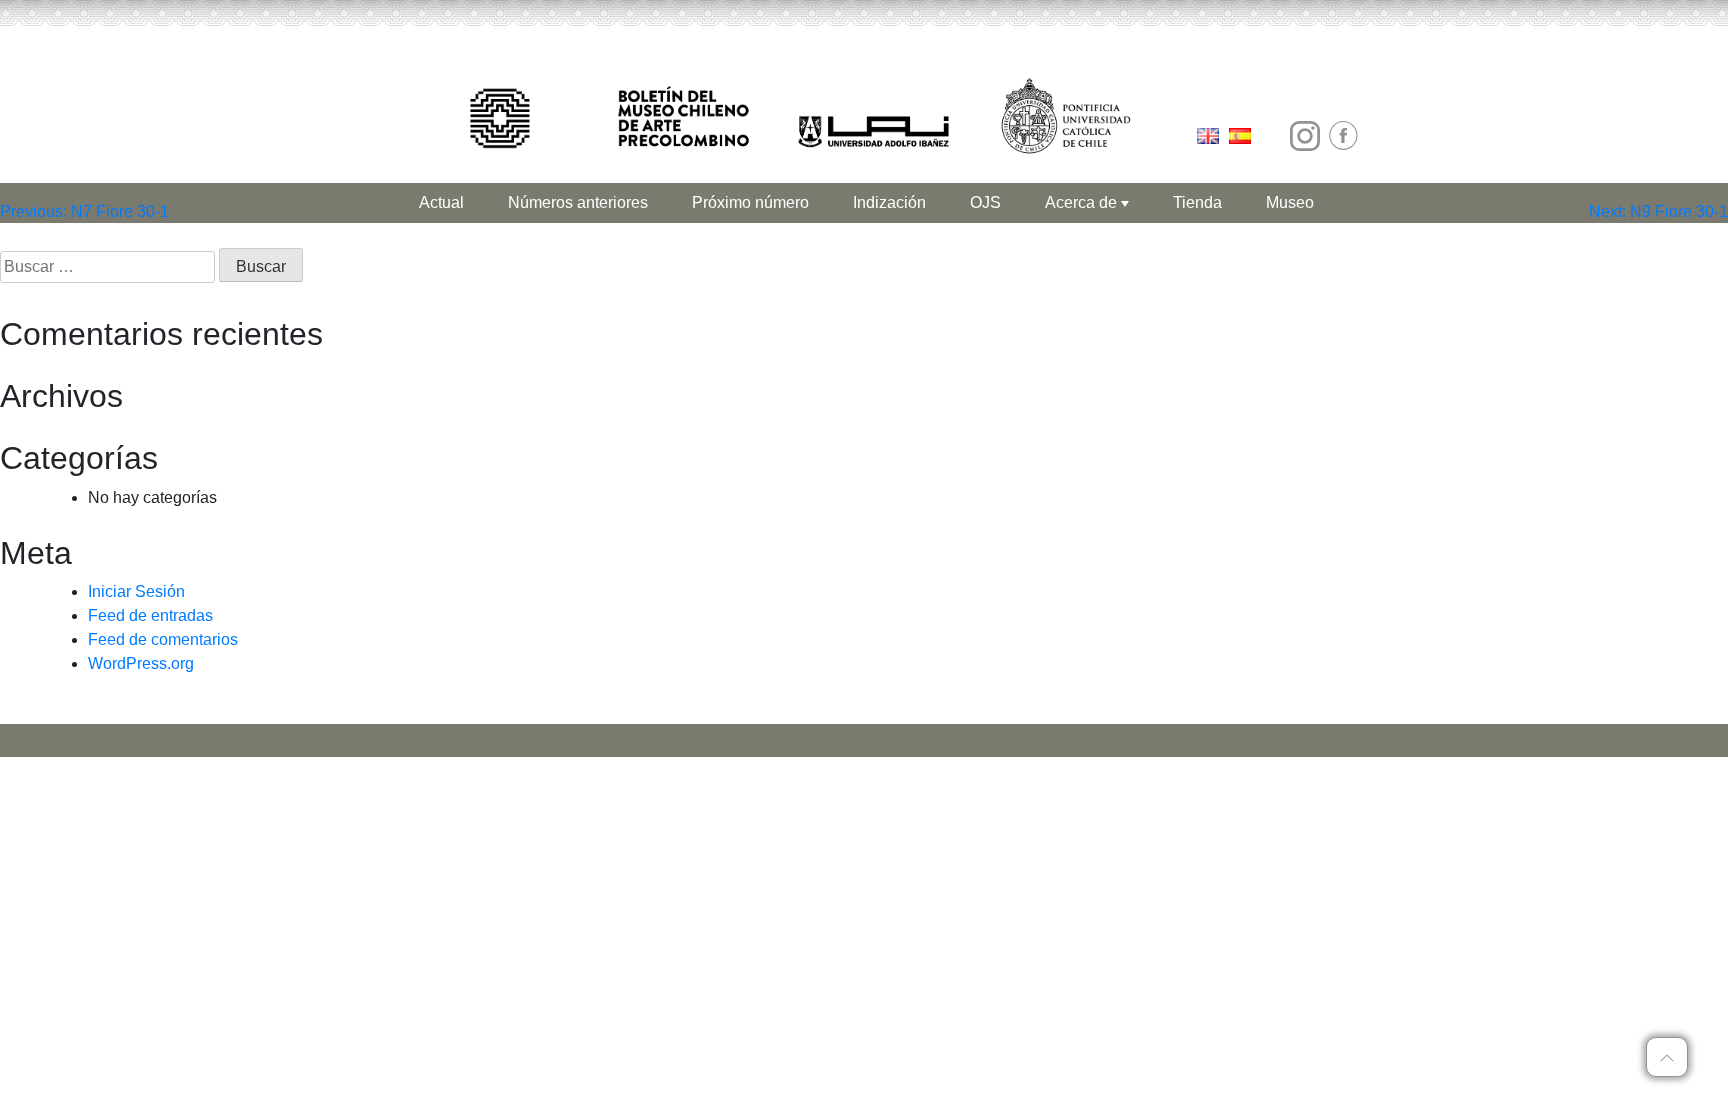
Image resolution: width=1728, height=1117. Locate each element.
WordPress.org (141, 663)
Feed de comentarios (163, 639)
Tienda (1197, 202)
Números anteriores (578, 202)
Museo (1290, 202)
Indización (889, 202)
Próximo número (750, 202)
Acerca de (1083, 202)
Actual (441, 202)
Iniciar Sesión (136, 591)
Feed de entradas (150, 615)
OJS (985, 202)
